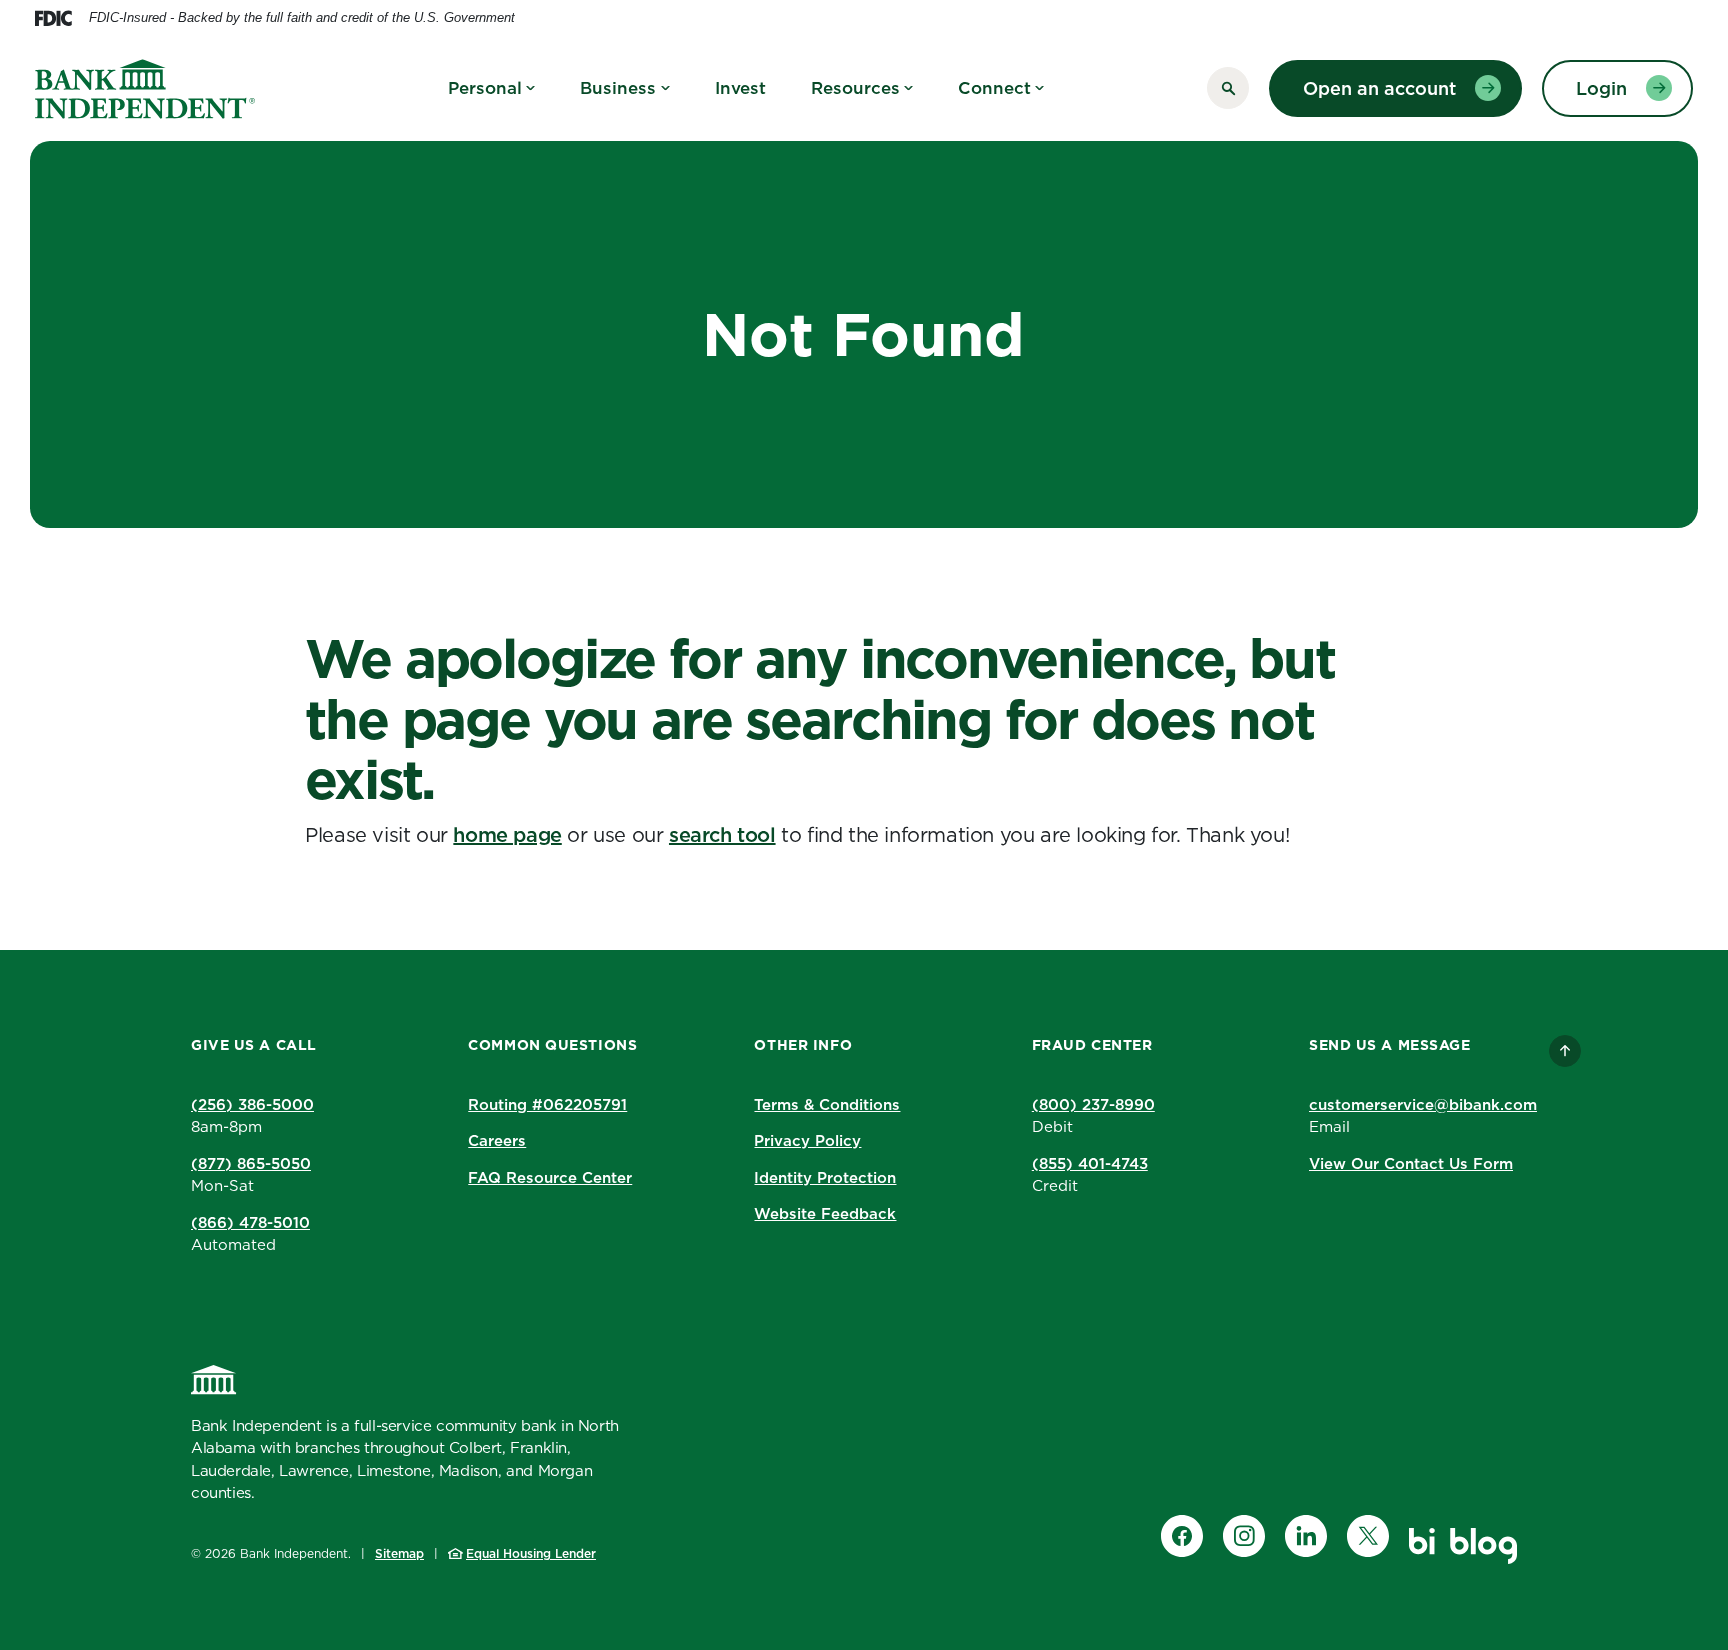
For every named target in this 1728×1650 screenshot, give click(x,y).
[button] (552, 1105)
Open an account (1379, 88)
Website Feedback (825, 1213)
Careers (497, 1140)
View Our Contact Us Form (1411, 1163)
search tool (722, 835)
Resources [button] (855, 88)
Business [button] (618, 88)
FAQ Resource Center (550, 1177)
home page (507, 835)
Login (1601, 88)
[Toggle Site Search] (1228, 88)
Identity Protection (825, 1177)
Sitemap (399, 1553)
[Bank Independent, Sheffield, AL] (145, 88)
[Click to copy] (641, 1103)
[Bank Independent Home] (214, 1380)
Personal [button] (485, 88)
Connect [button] (994, 88)
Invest (740, 88)
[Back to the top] (1565, 1051)
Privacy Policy (807, 1140)
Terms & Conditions (827, 1104)
